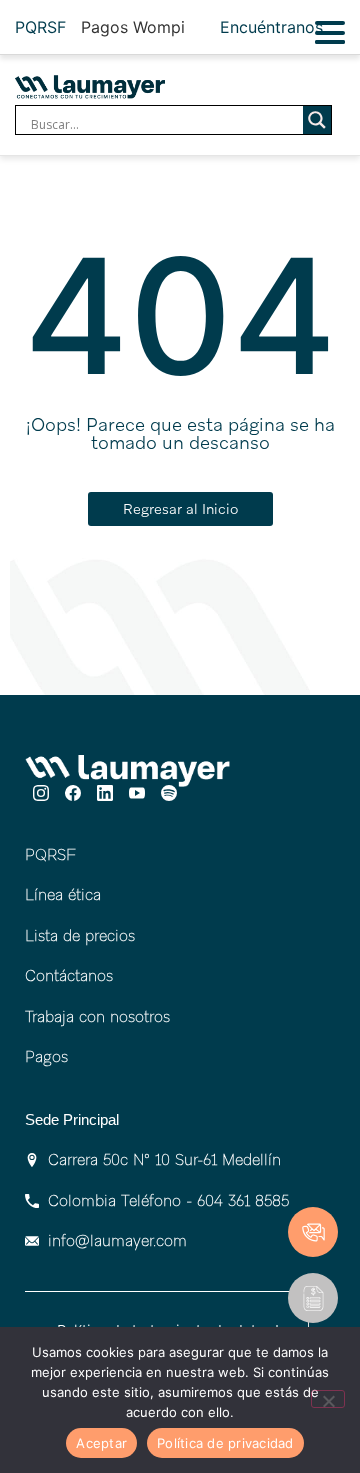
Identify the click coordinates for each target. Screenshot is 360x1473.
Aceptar (101, 1443)
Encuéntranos (271, 27)
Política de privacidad (225, 1443)
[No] (328, 1399)
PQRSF (40, 27)
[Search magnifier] (317, 120)
